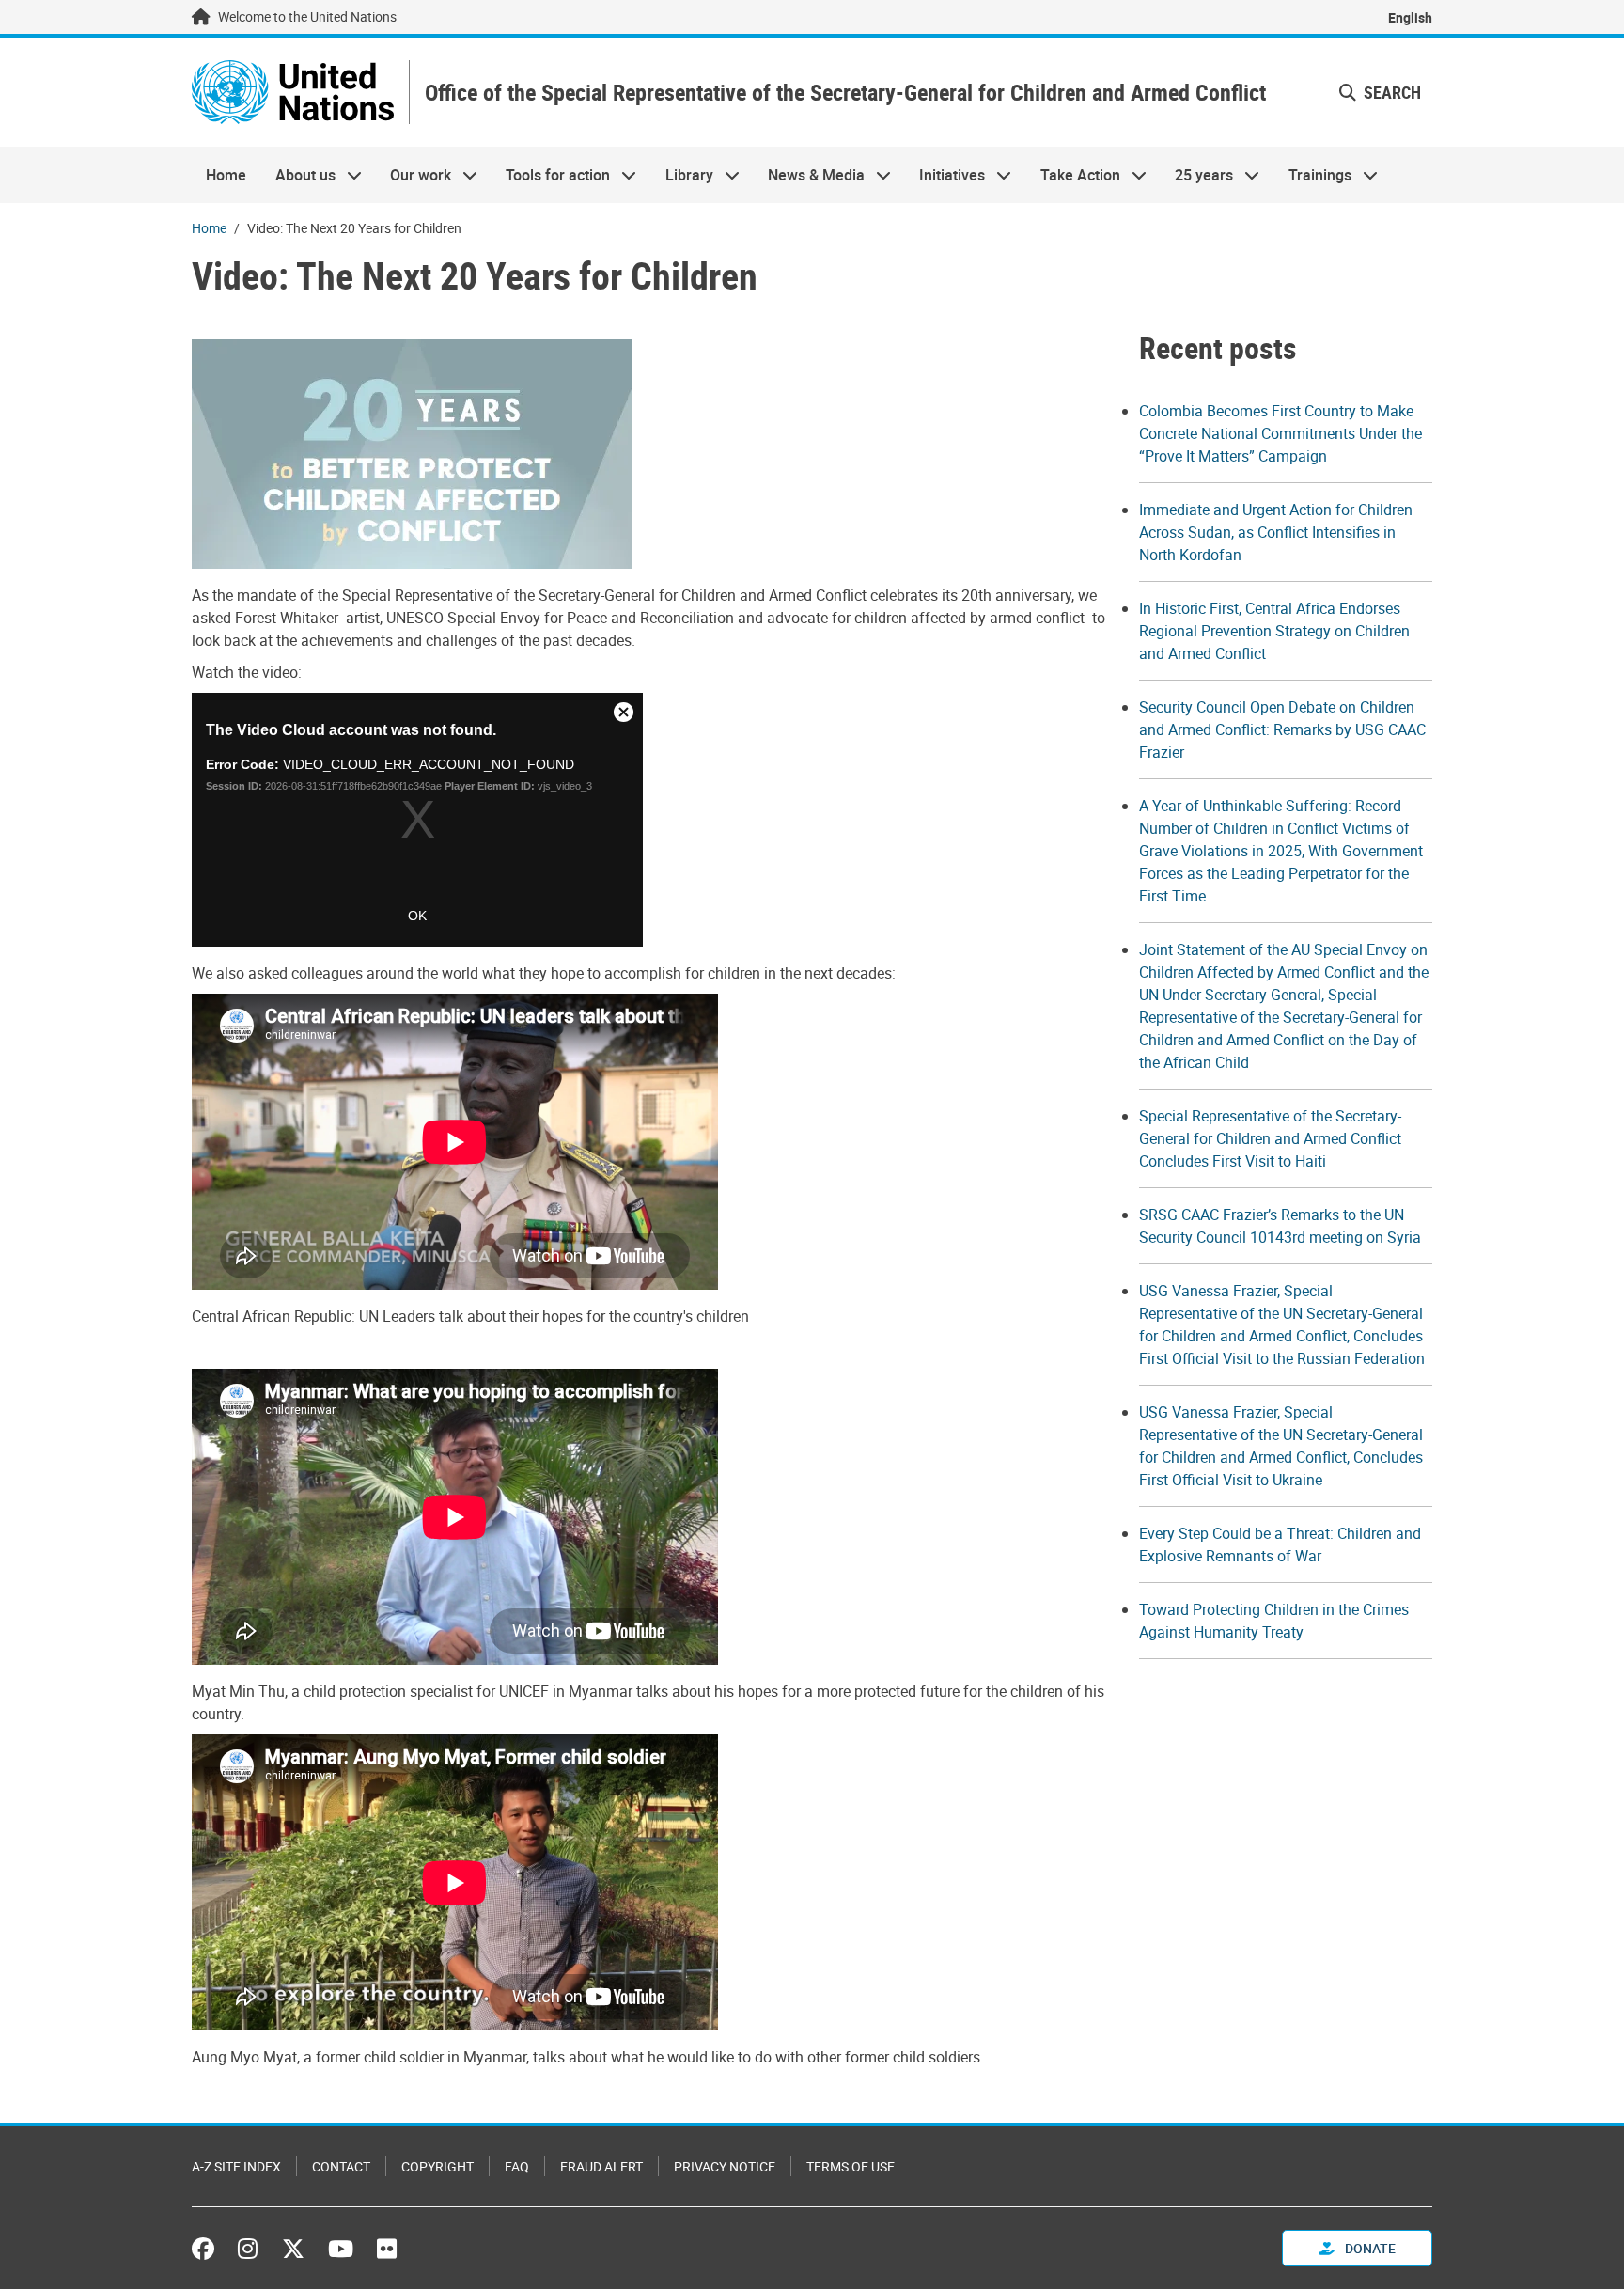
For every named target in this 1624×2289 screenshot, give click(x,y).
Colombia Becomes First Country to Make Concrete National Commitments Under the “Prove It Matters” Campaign (1280, 433)
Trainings (1312, 175)
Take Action (1073, 175)
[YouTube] (341, 2249)
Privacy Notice (725, 2166)
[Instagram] (248, 2249)
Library (682, 175)
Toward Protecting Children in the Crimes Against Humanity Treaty (1274, 1621)
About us (297, 175)
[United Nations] (293, 92)
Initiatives (945, 175)
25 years (1197, 175)
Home (226, 175)
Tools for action (551, 175)
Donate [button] (1369, 2248)
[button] (1380, 93)
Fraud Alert (601, 2166)
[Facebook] (208, 2249)
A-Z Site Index (236, 2166)
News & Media (809, 175)
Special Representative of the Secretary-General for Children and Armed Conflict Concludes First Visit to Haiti (1270, 1138)
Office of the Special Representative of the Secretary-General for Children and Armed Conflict (845, 93)
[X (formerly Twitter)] (293, 2249)
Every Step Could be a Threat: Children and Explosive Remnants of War (1280, 1544)
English (1410, 17)
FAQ (517, 2166)
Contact (341, 2166)
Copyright (437, 2166)
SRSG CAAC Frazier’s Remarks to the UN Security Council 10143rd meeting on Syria (1280, 1226)
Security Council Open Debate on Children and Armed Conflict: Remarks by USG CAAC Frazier (1282, 729)
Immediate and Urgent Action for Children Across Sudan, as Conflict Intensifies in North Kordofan (1276, 532)
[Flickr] (387, 2249)
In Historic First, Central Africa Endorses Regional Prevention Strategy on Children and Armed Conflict (1274, 631)
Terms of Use (851, 2166)
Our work (414, 175)
